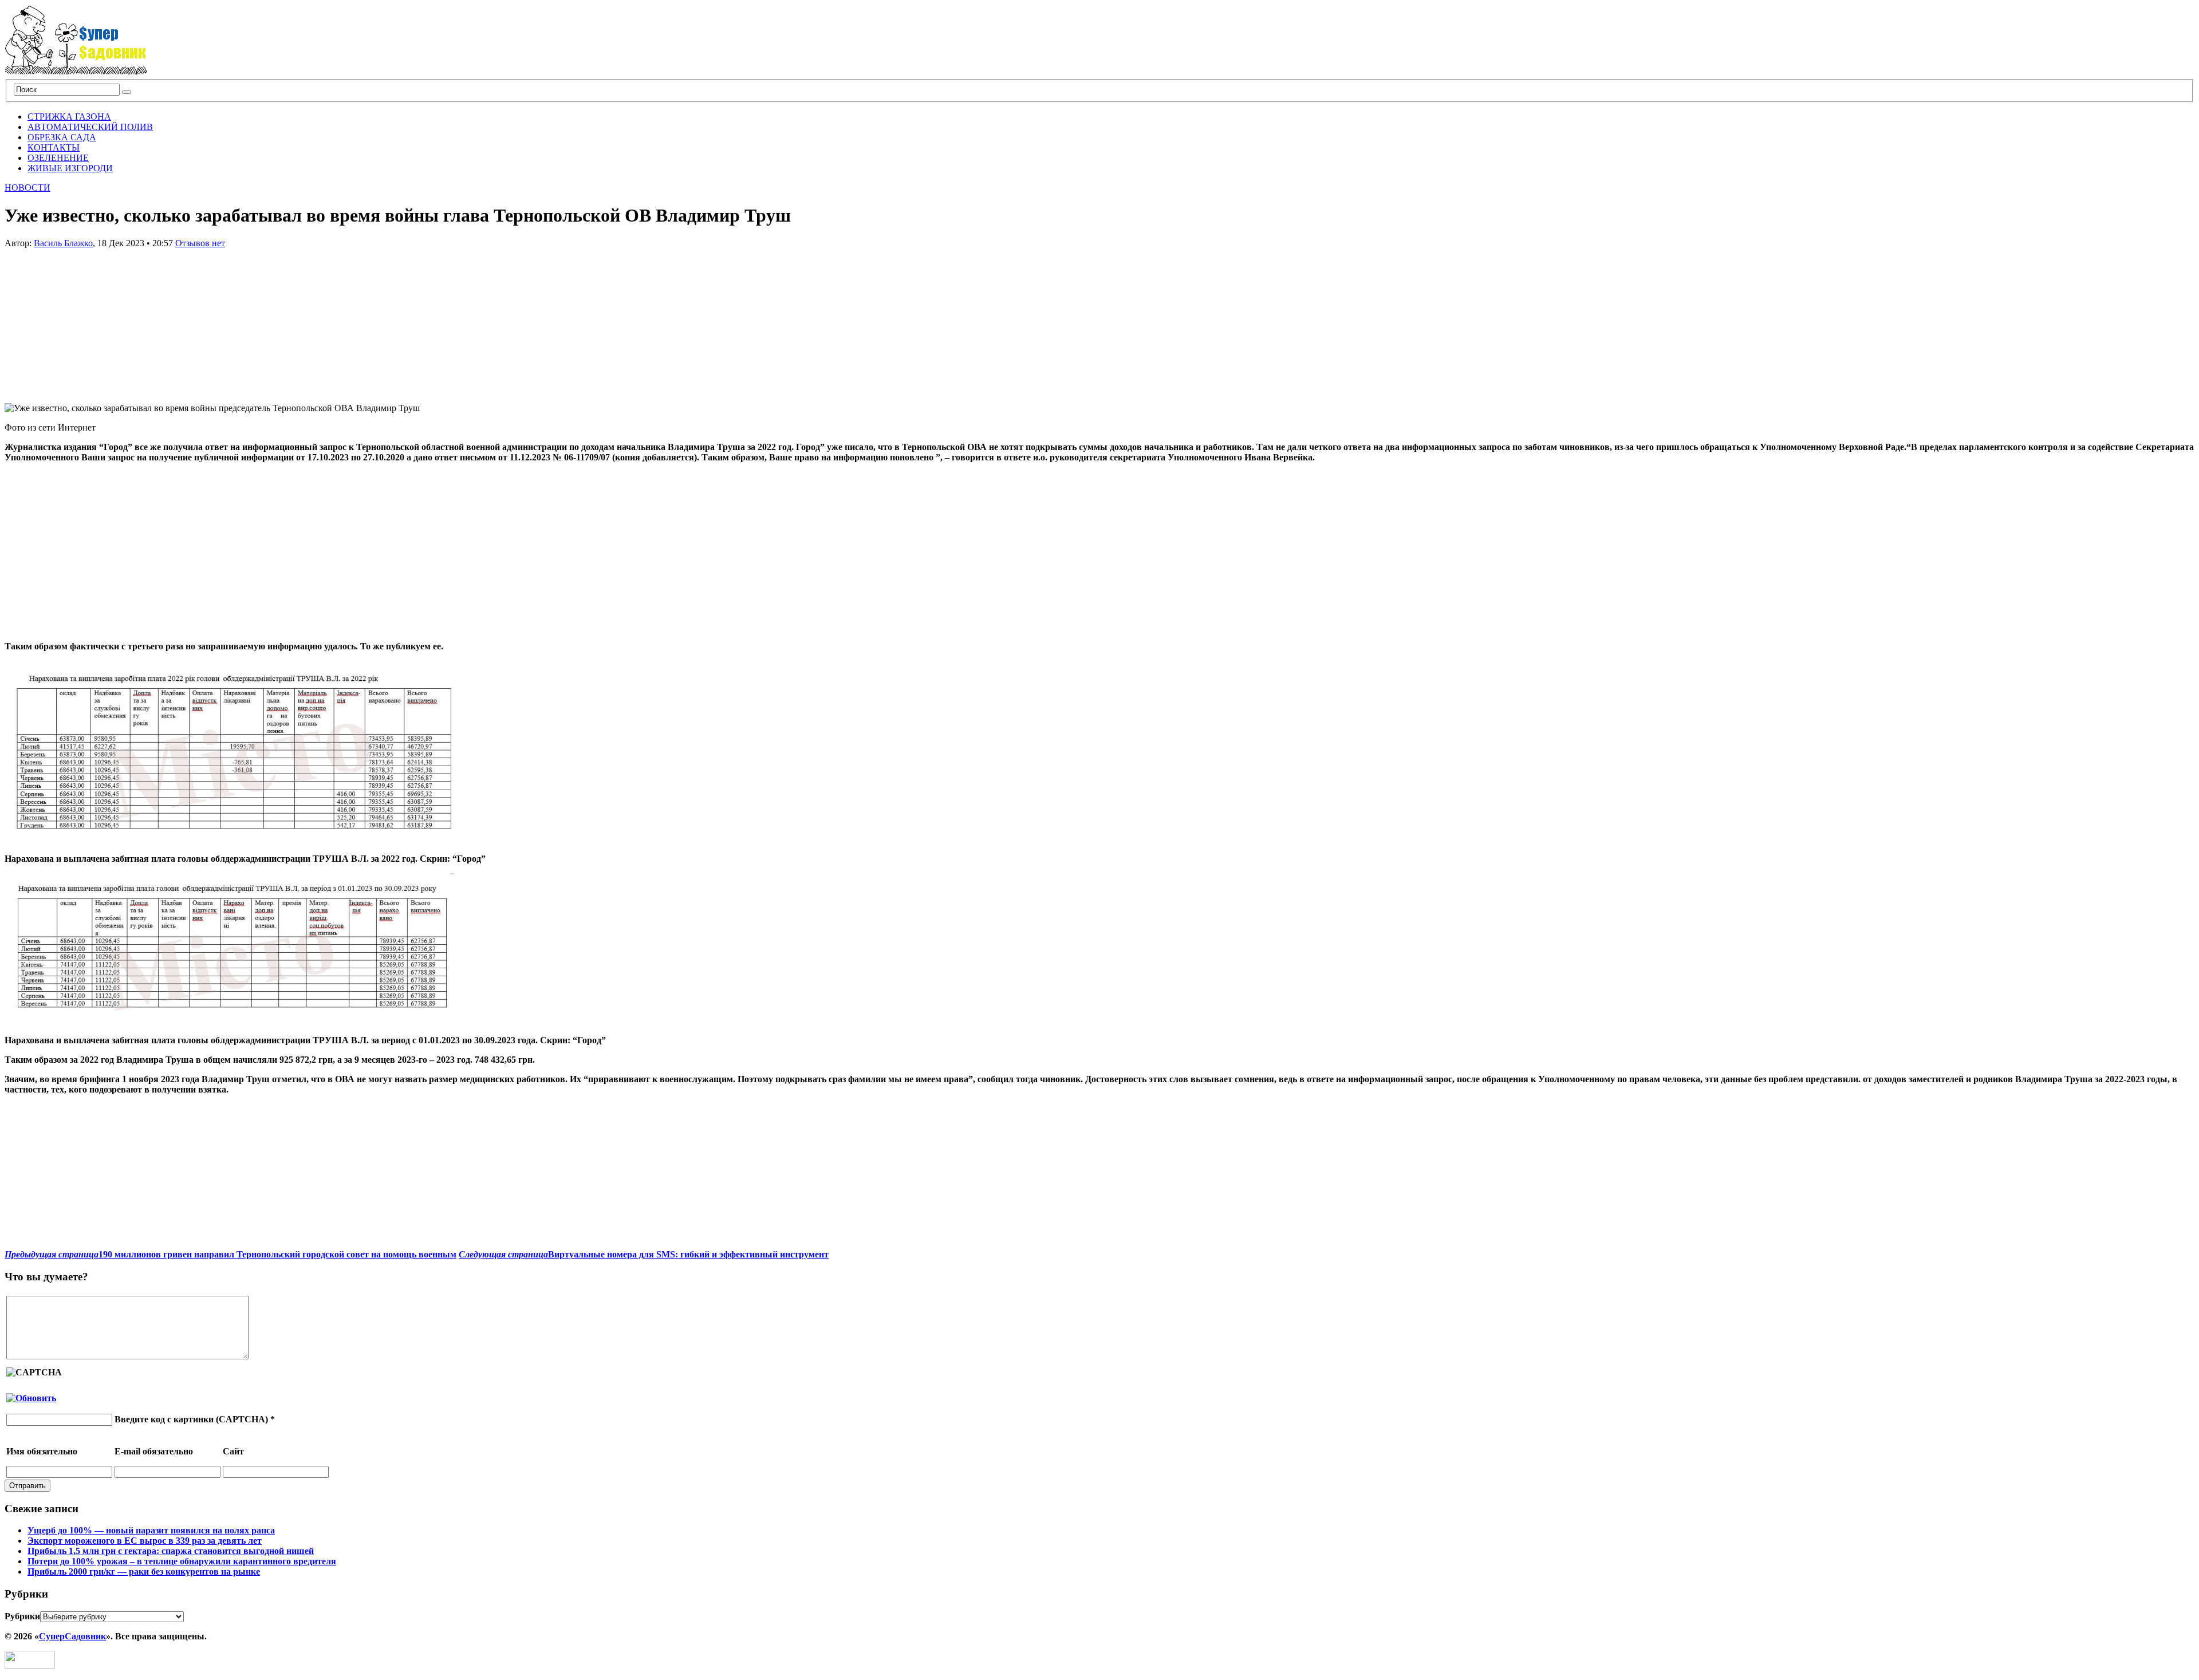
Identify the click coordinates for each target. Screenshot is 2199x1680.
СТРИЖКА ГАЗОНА (69, 117)
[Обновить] (31, 1398)
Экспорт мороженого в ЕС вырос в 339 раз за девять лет (145, 1541)
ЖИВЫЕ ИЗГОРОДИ (70, 168)
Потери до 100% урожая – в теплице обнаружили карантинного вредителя (182, 1561)
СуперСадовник (72, 1636)
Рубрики (22, 1616)
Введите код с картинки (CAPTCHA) (191, 1419)
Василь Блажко (63, 243)
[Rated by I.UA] (30, 1665)
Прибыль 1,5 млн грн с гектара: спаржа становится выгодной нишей (171, 1551)
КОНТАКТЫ (54, 147)
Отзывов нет (200, 243)
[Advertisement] (90, 320)
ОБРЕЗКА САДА (62, 137)
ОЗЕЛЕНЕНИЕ (58, 158)
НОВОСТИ (27, 188)
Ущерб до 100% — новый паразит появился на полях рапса (151, 1530)
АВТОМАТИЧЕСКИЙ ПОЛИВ (90, 127)
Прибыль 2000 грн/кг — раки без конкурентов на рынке (144, 1571)
